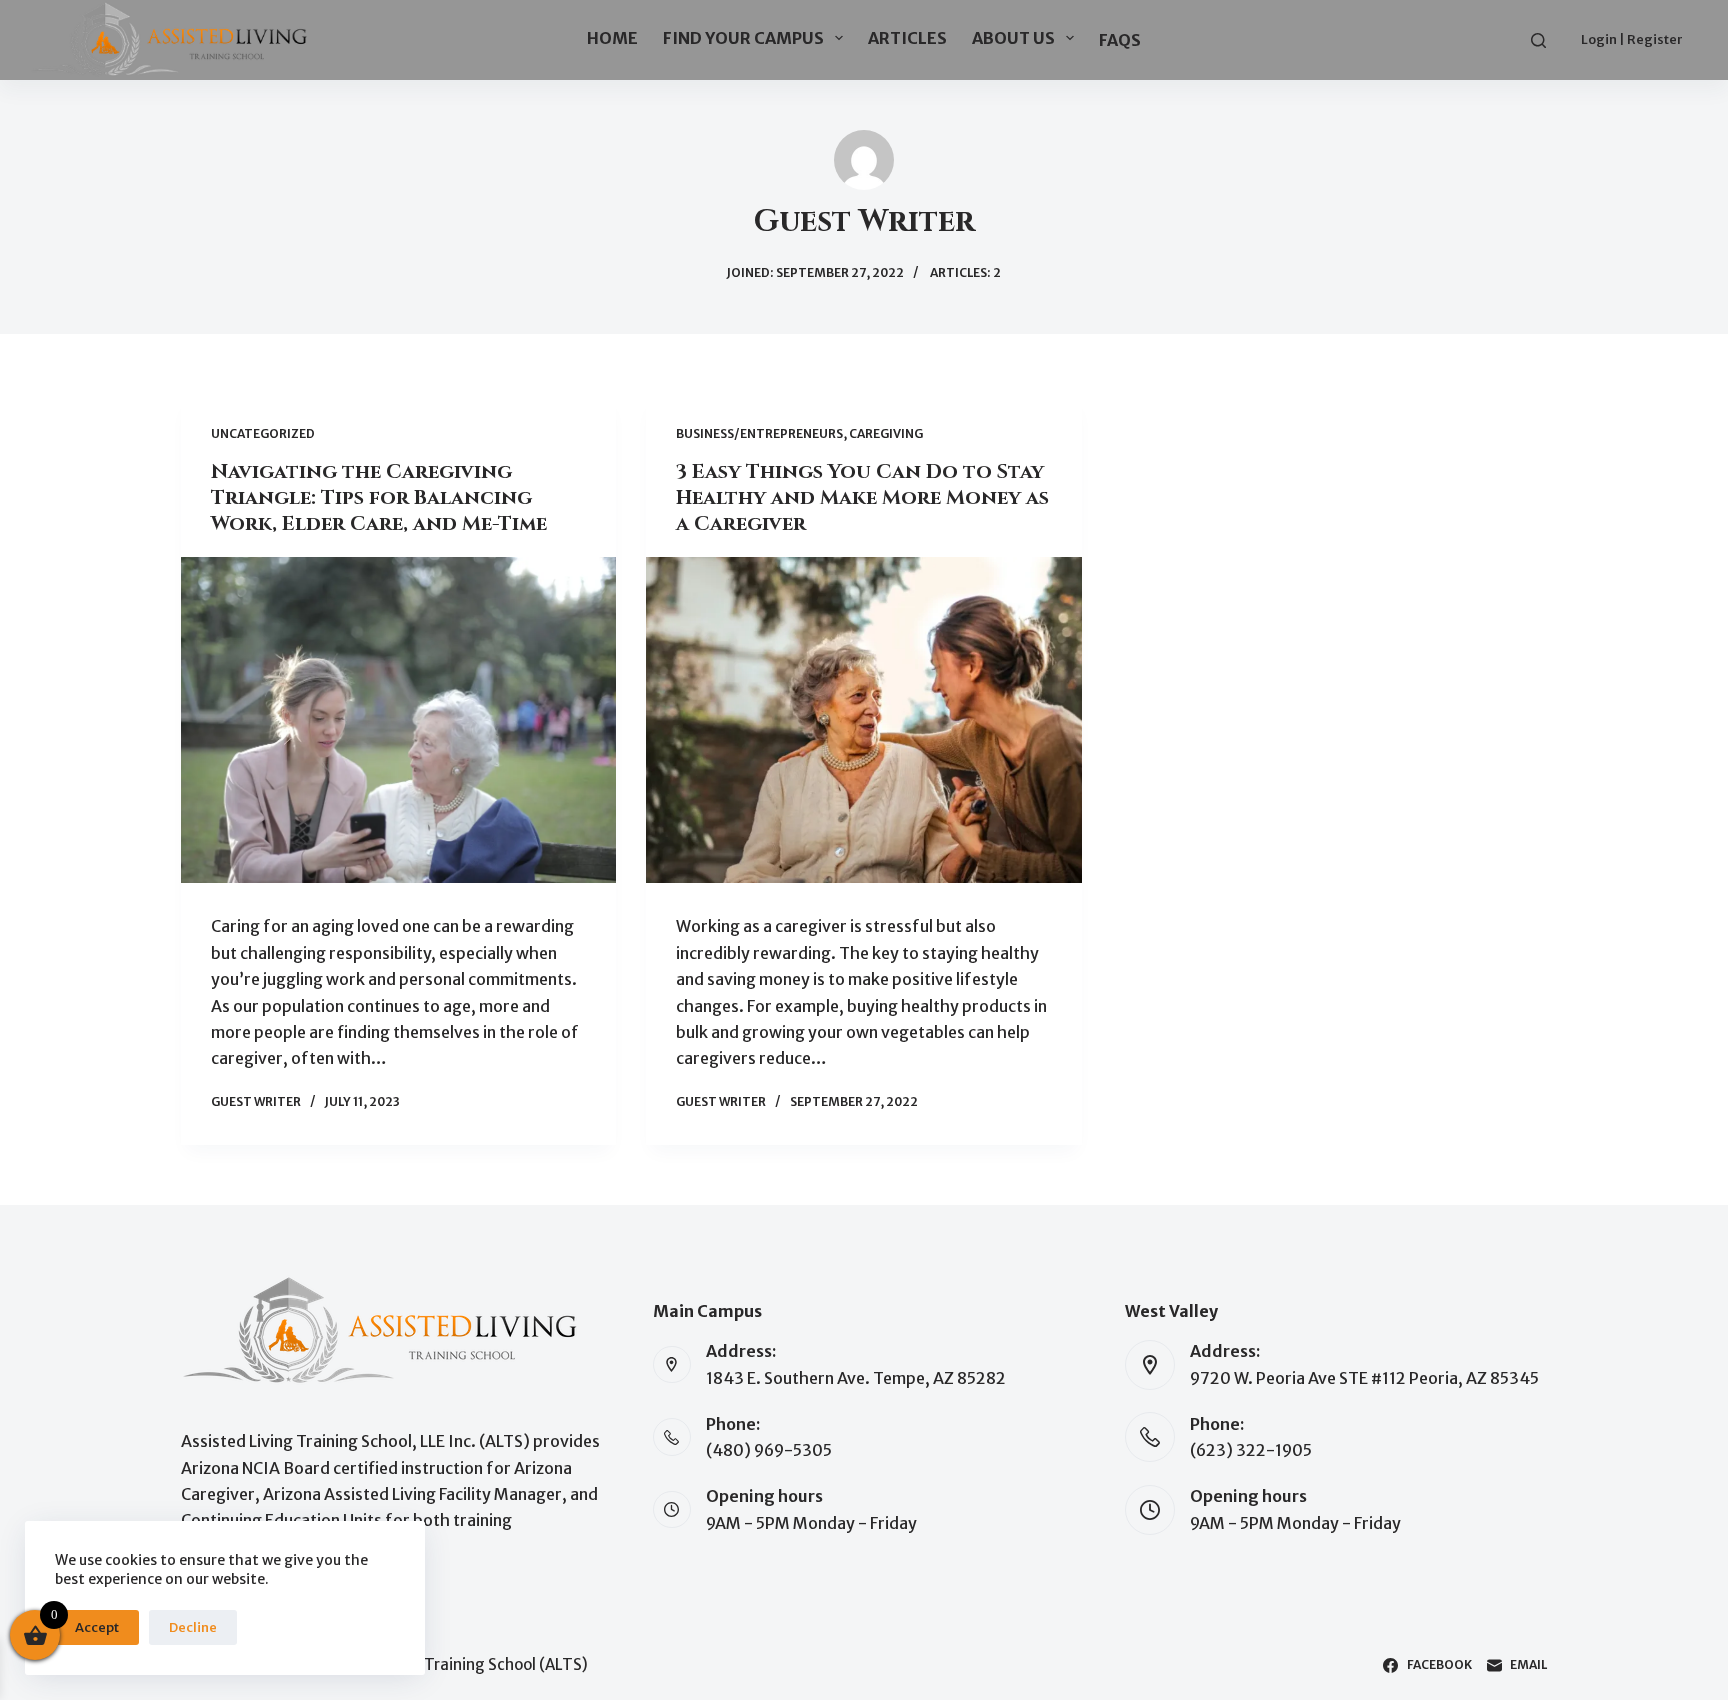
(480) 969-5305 (769, 1450)
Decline (193, 1627)
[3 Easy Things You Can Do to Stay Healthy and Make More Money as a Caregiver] (863, 720)
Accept (97, 1627)
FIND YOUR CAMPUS (743, 38)
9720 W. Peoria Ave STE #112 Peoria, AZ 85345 (1364, 1378)
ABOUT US (1013, 38)
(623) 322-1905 (1251, 1450)
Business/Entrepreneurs (759, 433)
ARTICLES (907, 38)
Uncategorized (263, 433)
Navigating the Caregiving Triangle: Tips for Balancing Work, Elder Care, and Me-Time (379, 497)
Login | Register (1632, 39)
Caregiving (886, 433)
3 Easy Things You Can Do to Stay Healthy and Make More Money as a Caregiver (862, 497)
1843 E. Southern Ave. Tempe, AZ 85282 (856, 1378)
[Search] (1538, 40)
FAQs (1120, 40)
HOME (612, 38)
